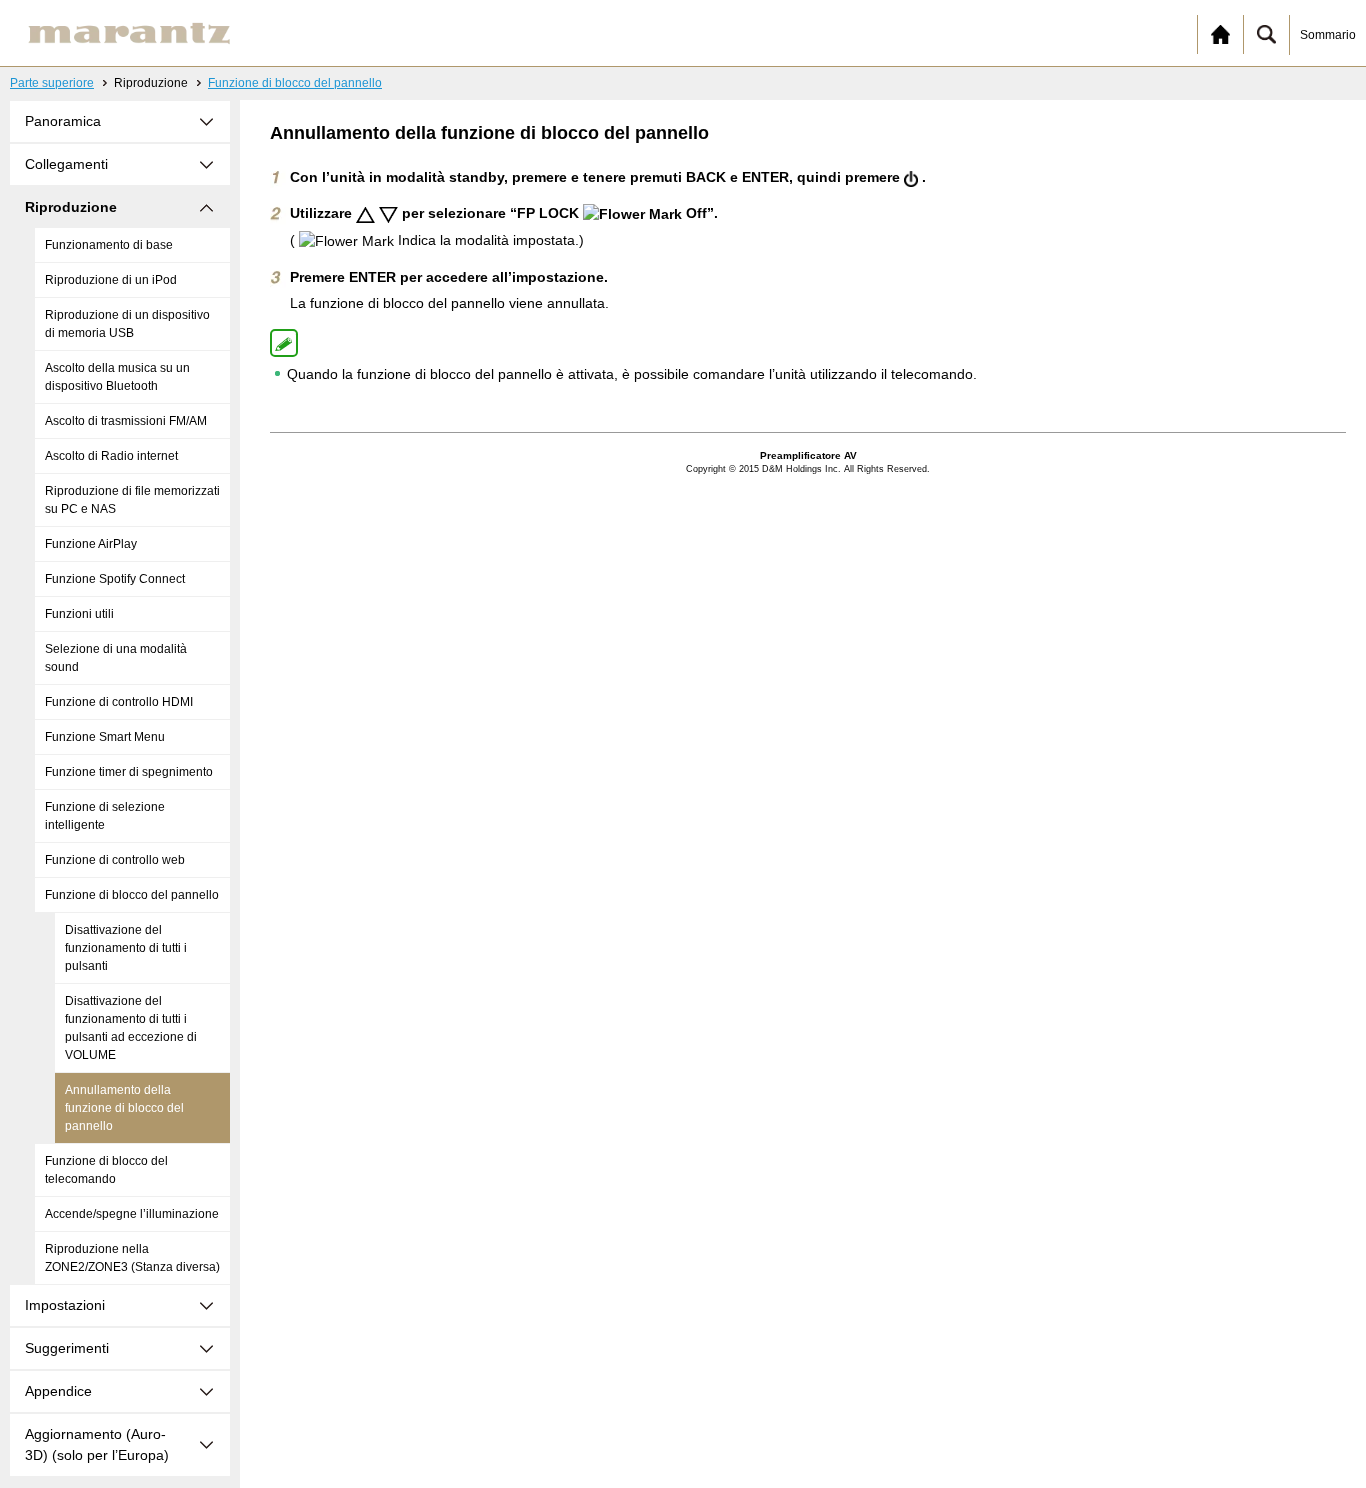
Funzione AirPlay (91, 544)
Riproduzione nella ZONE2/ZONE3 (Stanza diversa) (132, 1258)
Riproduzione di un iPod (111, 280)
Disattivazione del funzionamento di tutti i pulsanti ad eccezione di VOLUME (131, 1028)
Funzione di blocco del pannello (295, 83)
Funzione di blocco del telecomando (106, 1170)
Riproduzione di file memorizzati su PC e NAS (132, 500)
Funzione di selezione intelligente (105, 816)
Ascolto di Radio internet (111, 456)
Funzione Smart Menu (105, 737)
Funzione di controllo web (115, 860)
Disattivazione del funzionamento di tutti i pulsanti (126, 948)
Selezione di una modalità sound (116, 658)
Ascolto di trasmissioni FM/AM (126, 421)
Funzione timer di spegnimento (129, 772)
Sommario (1328, 35)
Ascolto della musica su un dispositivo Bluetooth (117, 377)
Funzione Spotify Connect (115, 579)
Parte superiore (52, 83)
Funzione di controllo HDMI (119, 702)
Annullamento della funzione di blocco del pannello (124, 1108)
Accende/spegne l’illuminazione (132, 1214)
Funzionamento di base (109, 245)
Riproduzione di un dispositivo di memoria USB (127, 324)
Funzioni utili (79, 614)
